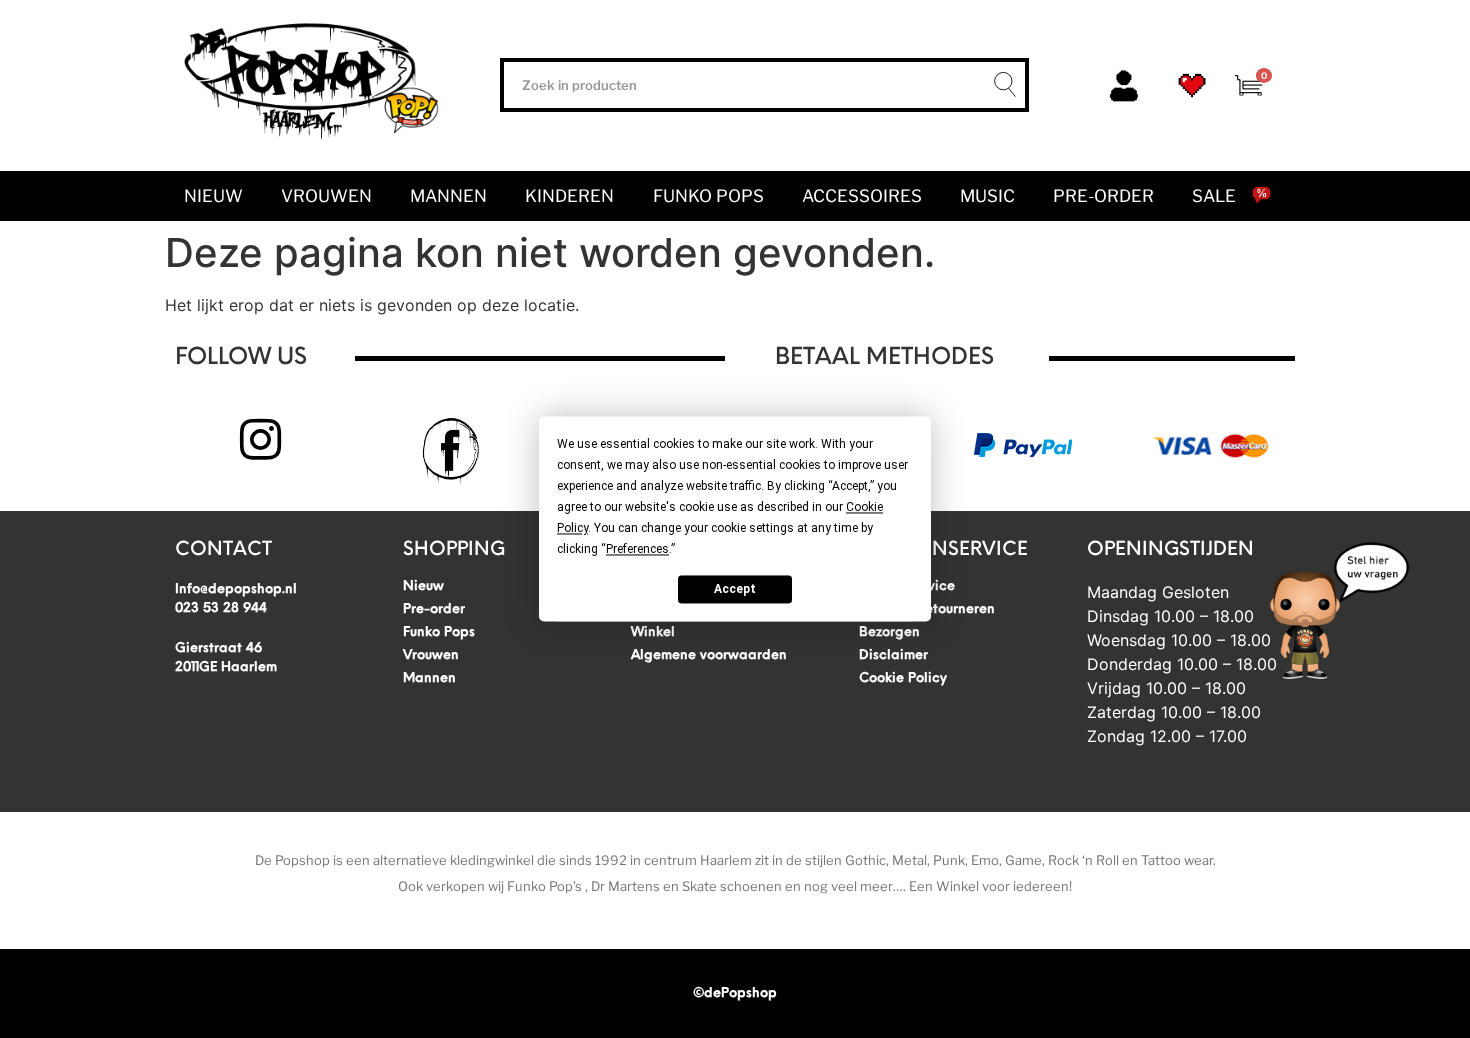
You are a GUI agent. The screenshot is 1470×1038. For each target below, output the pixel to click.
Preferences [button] (637, 549)
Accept (735, 589)
